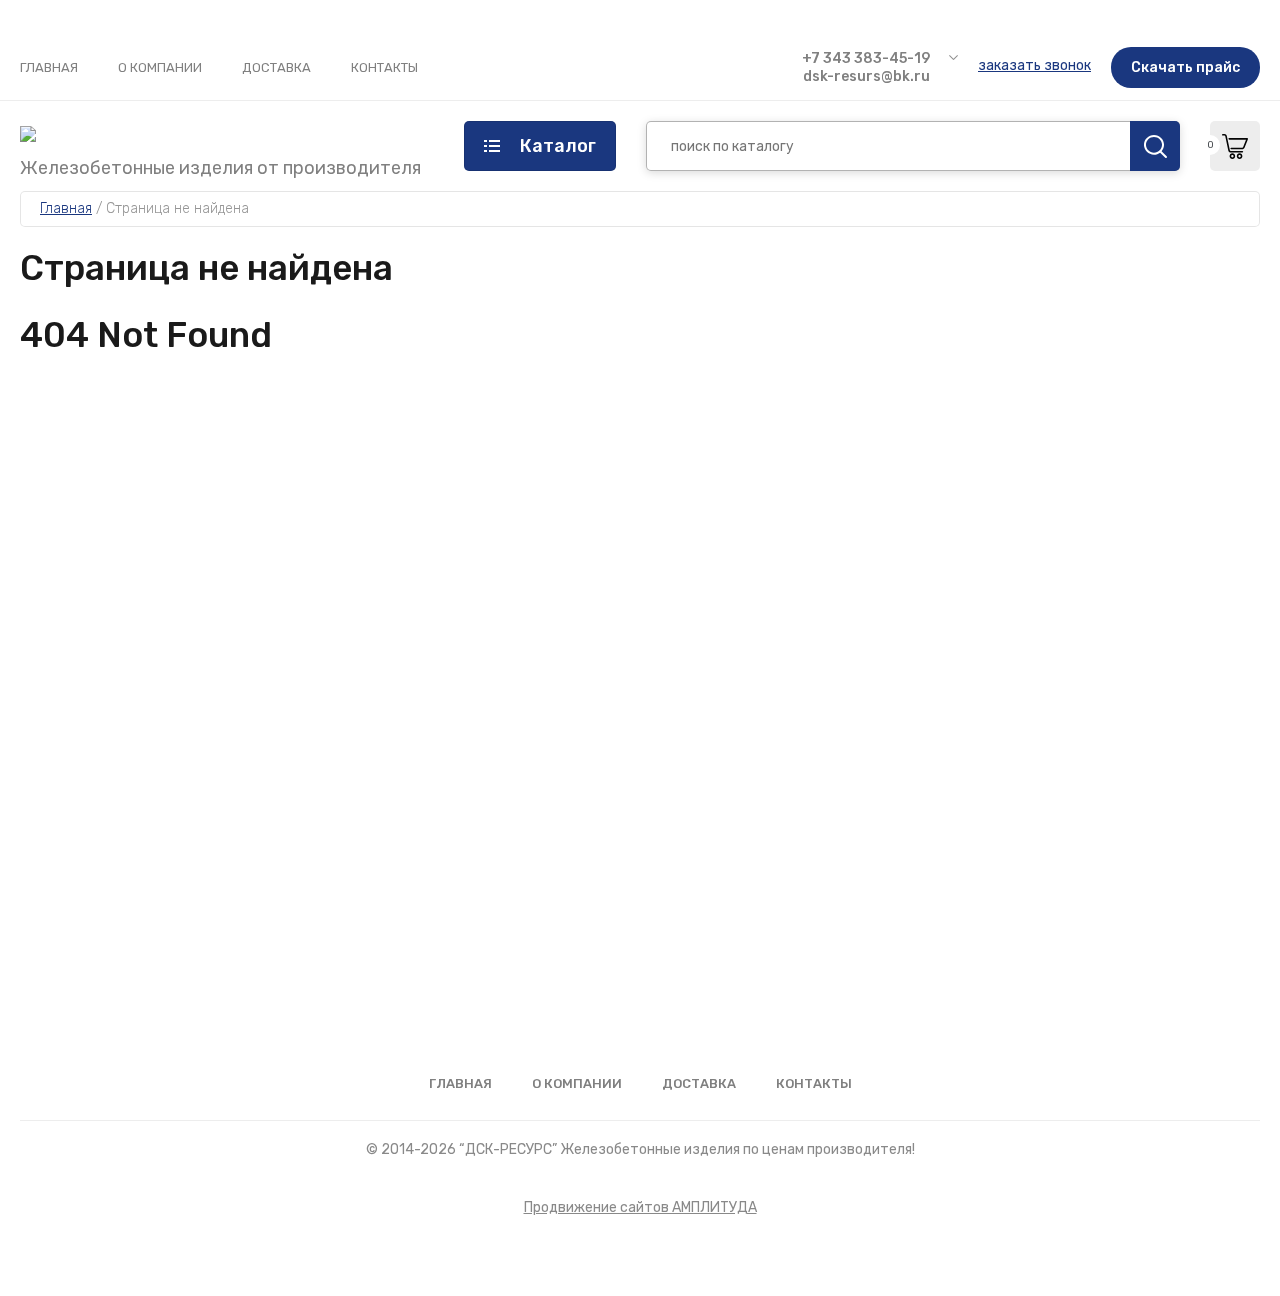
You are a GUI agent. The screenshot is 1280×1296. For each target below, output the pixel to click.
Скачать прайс (1185, 67)
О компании (160, 67)
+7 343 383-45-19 (866, 58)
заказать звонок (1034, 65)
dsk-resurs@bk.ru (866, 76)
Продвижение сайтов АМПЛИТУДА (640, 1207)
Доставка (276, 67)
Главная (49, 67)
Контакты (384, 67)
